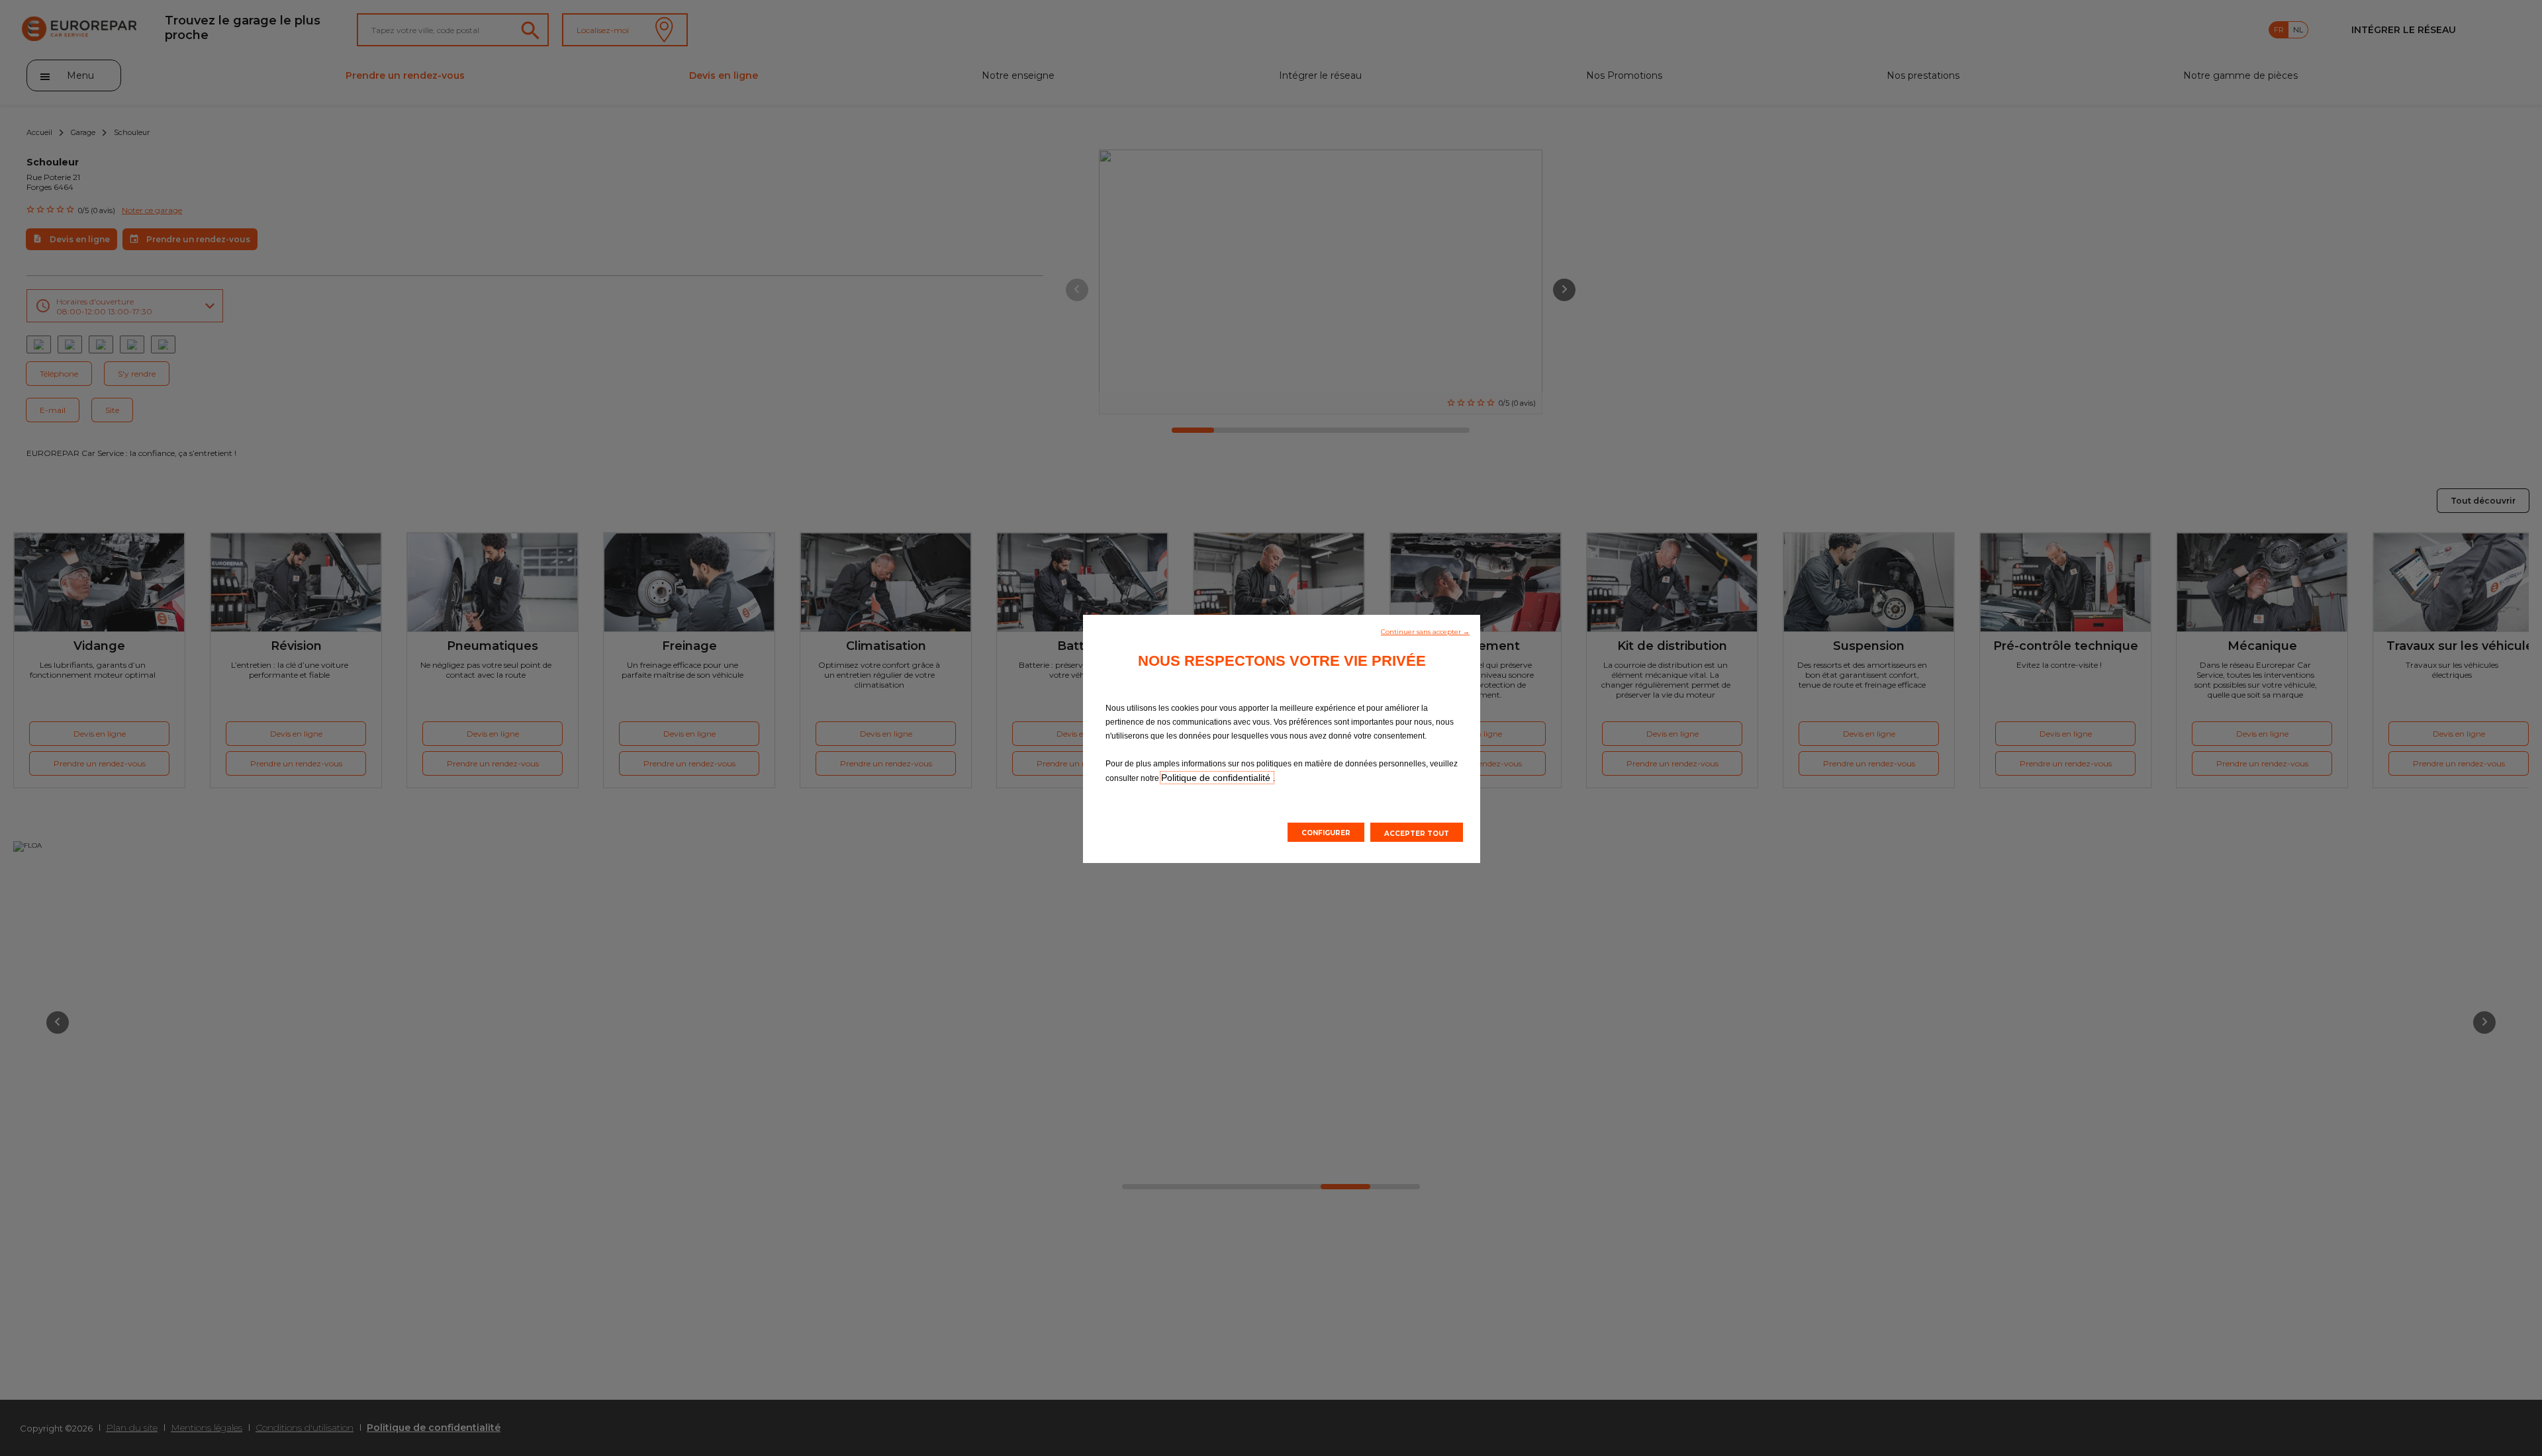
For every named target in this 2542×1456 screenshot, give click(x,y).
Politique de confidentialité (1217, 778)
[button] (1425, 631)
